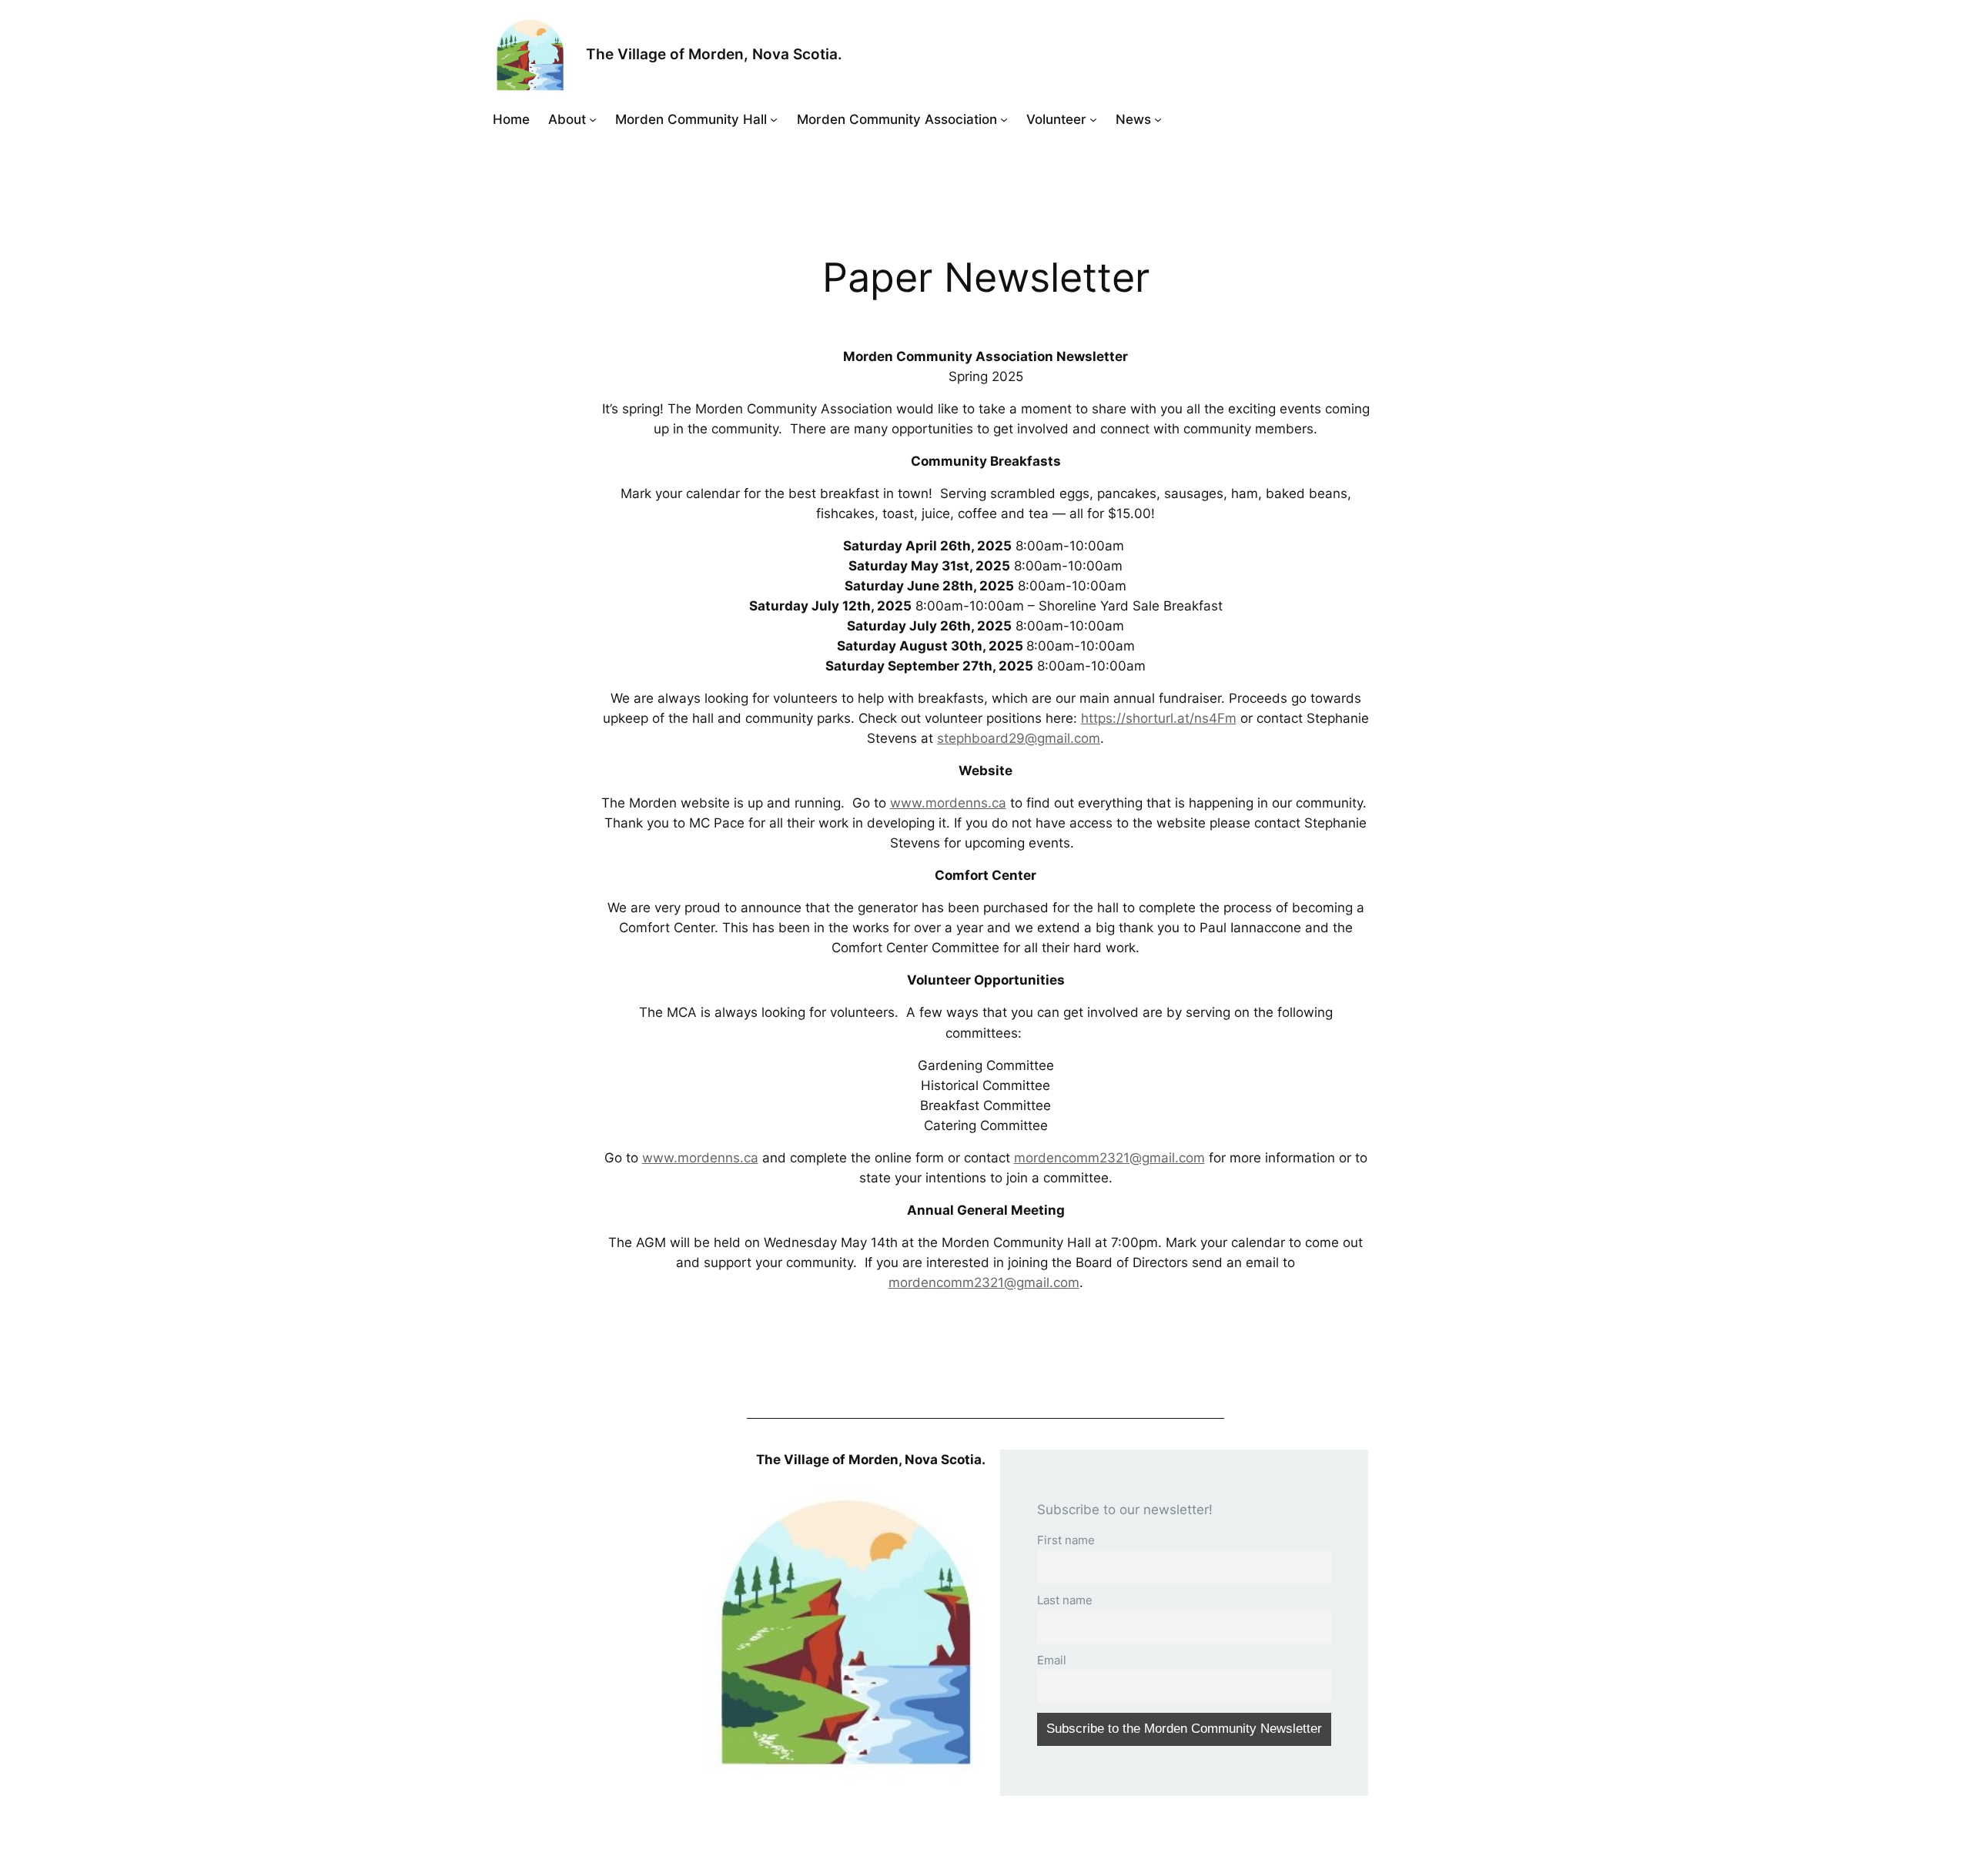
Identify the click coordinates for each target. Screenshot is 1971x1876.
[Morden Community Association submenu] (1004, 119)
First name (1066, 1540)
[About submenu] (593, 119)
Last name (1065, 1600)
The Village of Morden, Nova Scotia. (714, 54)
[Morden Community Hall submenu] (774, 119)
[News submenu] (1158, 119)
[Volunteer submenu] (1093, 119)
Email (1052, 1660)
